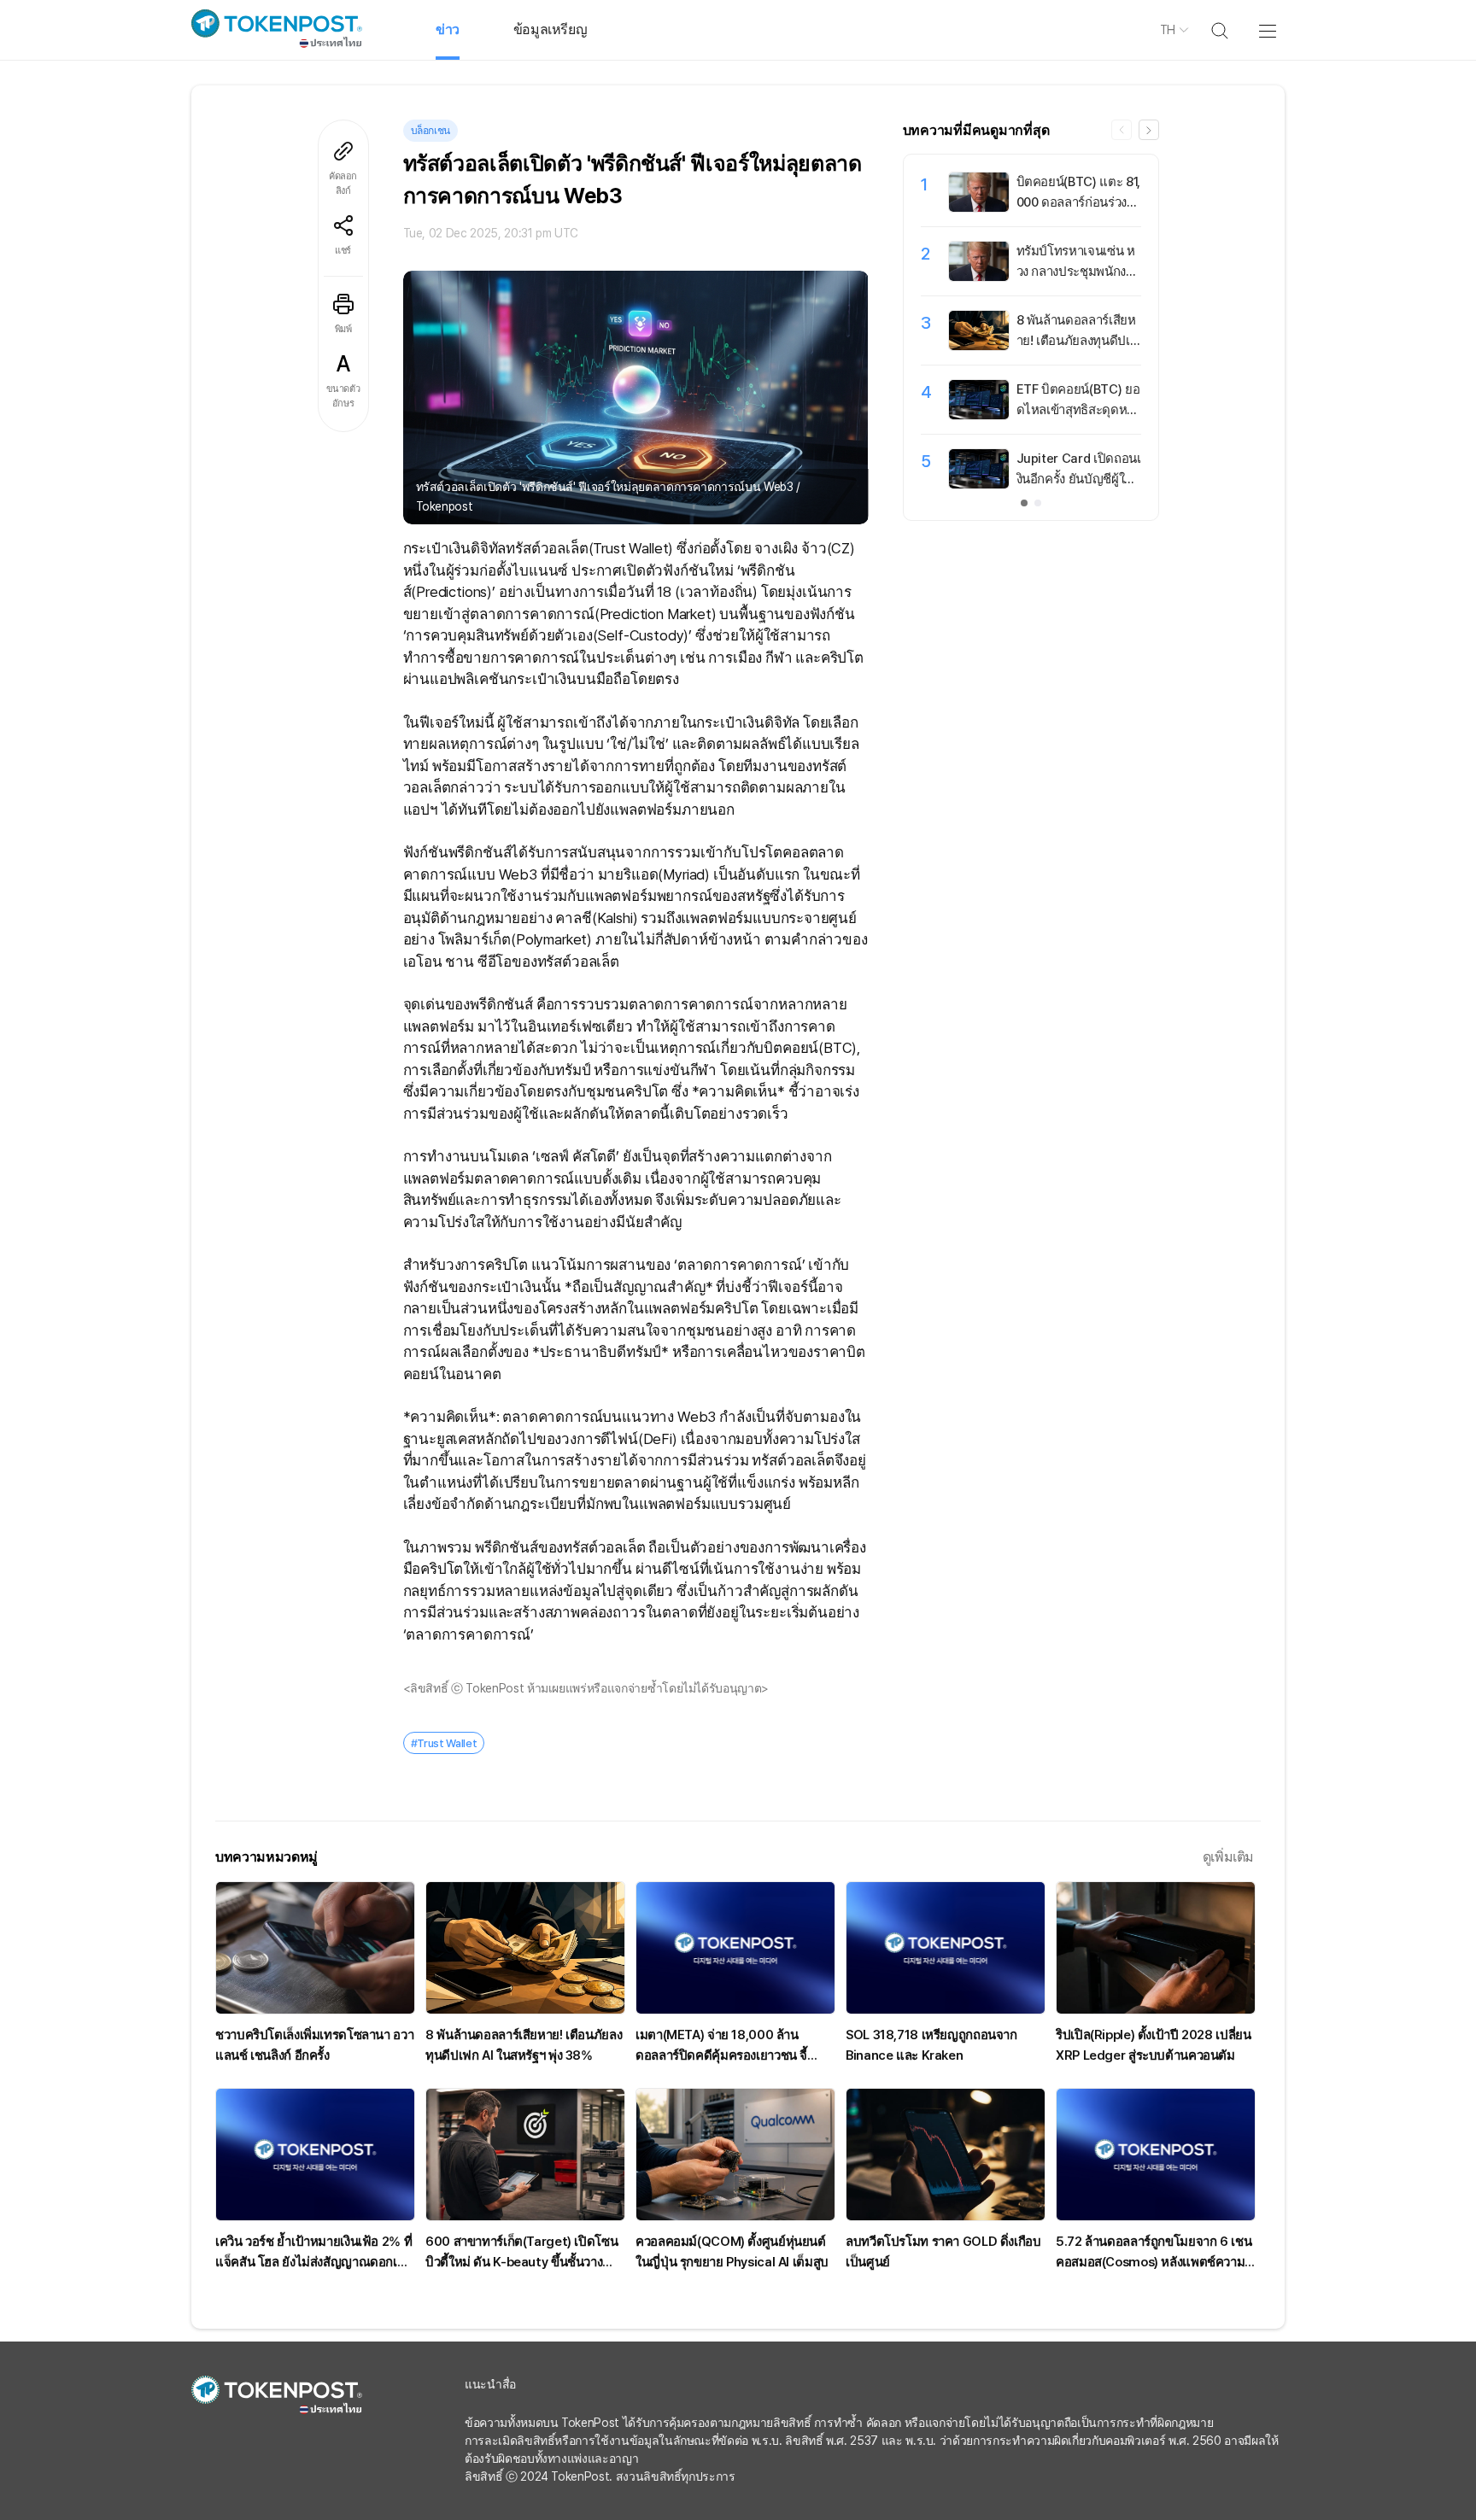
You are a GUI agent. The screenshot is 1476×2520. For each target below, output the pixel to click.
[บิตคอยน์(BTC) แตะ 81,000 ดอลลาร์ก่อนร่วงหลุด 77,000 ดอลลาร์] (979, 208)
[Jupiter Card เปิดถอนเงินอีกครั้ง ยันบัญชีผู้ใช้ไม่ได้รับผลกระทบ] (979, 484)
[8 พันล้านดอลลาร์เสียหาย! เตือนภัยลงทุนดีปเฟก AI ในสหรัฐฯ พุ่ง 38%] (979, 346)
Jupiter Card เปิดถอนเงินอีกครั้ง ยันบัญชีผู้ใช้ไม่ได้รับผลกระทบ (1079, 479)
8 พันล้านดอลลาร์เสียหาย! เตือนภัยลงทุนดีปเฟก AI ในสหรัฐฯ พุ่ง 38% (1078, 341)
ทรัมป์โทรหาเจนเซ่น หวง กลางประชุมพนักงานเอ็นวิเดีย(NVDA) (1079, 272)
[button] (1149, 130)
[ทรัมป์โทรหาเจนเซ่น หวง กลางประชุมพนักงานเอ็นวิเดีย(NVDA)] (979, 277)
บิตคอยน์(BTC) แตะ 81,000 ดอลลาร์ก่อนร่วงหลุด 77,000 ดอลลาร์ (1078, 202)
